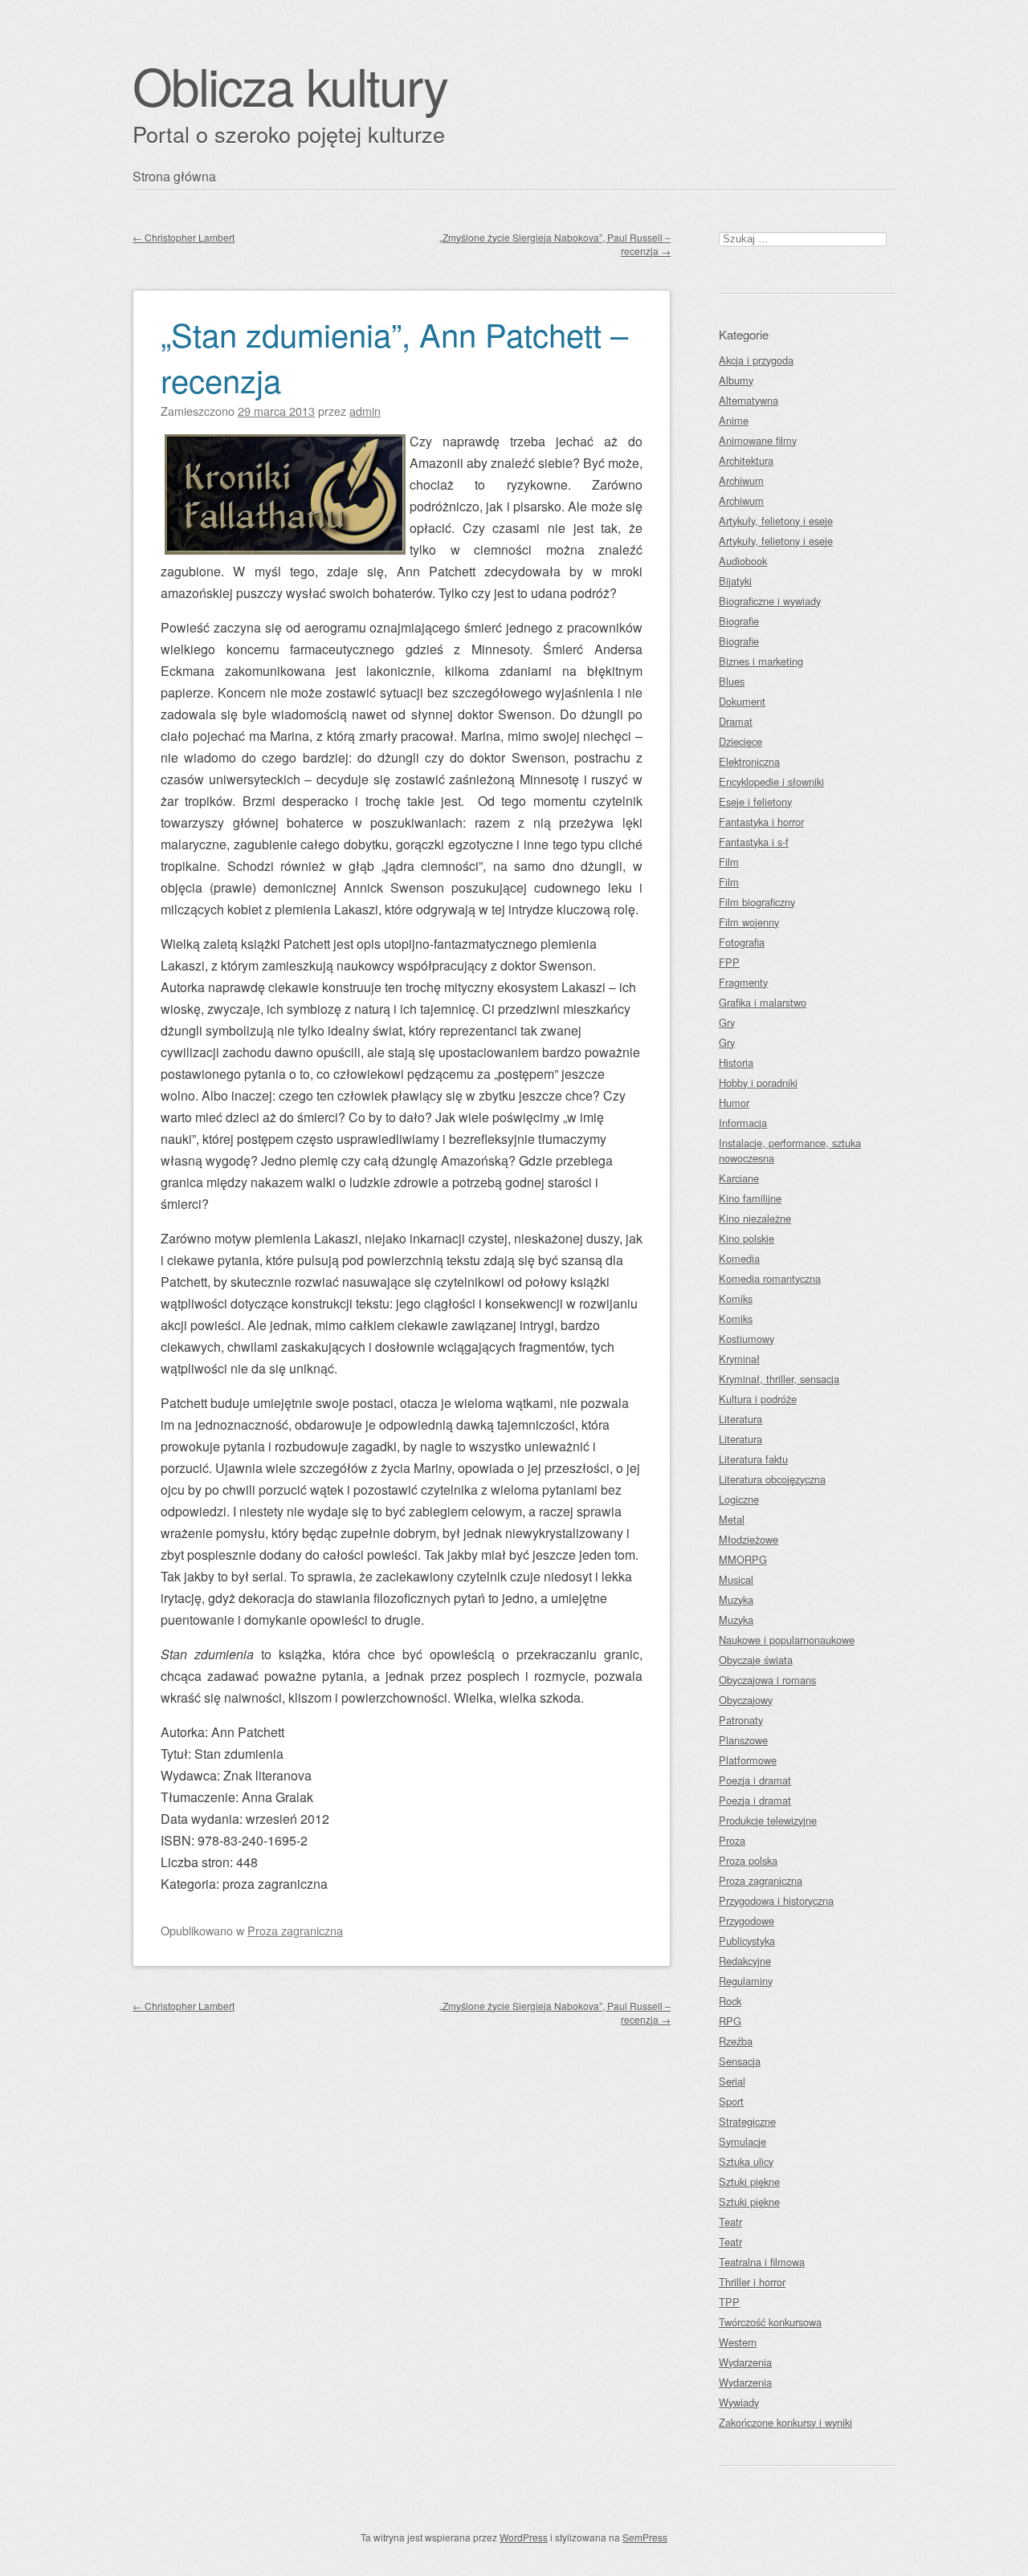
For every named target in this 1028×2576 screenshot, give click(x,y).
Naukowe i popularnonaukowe (787, 1640)
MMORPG (743, 1559)
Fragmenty (743, 982)
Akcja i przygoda (756, 360)
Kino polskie (747, 1238)
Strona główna (174, 176)
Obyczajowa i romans (767, 1680)
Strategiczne (747, 2121)
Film (729, 862)
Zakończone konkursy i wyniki (785, 2422)
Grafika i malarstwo (763, 1002)
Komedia (739, 1258)
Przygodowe (747, 1921)
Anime (734, 420)
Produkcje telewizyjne (768, 1820)
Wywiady (739, 2402)
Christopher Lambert (184, 237)
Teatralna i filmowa (762, 2262)
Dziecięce (740, 741)
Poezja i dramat (755, 1780)
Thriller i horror (752, 2282)
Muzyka (736, 1599)
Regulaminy (746, 1981)
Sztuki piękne (749, 2181)
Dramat (736, 721)
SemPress (645, 2537)
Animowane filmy (758, 440)
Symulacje (742, 2141)
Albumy (736, 380)
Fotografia (742, 942)
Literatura (740, 1419)
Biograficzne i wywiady (770, 601)
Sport (731, 2101)
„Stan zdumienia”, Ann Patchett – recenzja (394, 356)
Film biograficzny (757, 902)
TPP (729, 2302)
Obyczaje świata (756, 1660)
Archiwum (741, 480)
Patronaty (741, 1720)
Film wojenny (749, 922)
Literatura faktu (753, 1459)
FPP (729, 962)
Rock (730, 2001)
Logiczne (739, 1499)
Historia (736, 1062)
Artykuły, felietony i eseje (776, 521)
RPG (730, 2021)
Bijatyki (735, 581)
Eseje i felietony (755, 802)
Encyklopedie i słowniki (771, 781)
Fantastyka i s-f (754, 842)
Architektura (746, 460)
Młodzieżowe (749, 1539)
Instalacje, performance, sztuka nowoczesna (790, 1150)
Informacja (743, 1123)
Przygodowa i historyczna (776, 1900)
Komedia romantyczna (770, 1278)
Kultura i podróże (758, 1399)
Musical (736, 1579)
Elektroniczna (749, 761)
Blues (732, 681)
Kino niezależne (755, 1218)
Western (738, 2342)
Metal (732, 1519)
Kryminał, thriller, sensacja (779, 1379)
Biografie (739, 621)
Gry (727, 1022)
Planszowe (743, 1740)
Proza (732, 1840)
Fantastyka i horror (761, 822)
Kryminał (739, 1359)
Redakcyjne (745, 1961)
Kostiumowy (747, 1339)
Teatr (730, 2222)
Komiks (736, 1298)
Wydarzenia (745, 2362)
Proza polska (748, 1860)
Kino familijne (750, 1198)
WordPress (524, 2537)
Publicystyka (747, 1941)
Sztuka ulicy (746, 2161)
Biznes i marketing (761, 661)
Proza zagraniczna (295, 1930)
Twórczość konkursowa (770, 2322)
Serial (732, 2081)
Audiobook (743, 561)
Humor (734, 1103)
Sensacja (740, 2061)
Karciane (739, 1178)
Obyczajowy (746, 1700)
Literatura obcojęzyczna (772, 1479)
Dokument (742, 701)
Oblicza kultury (290, 85)
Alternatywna (749, 400)
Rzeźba (736, 2041)
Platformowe (748, 1760)
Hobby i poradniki (758, 1082)
